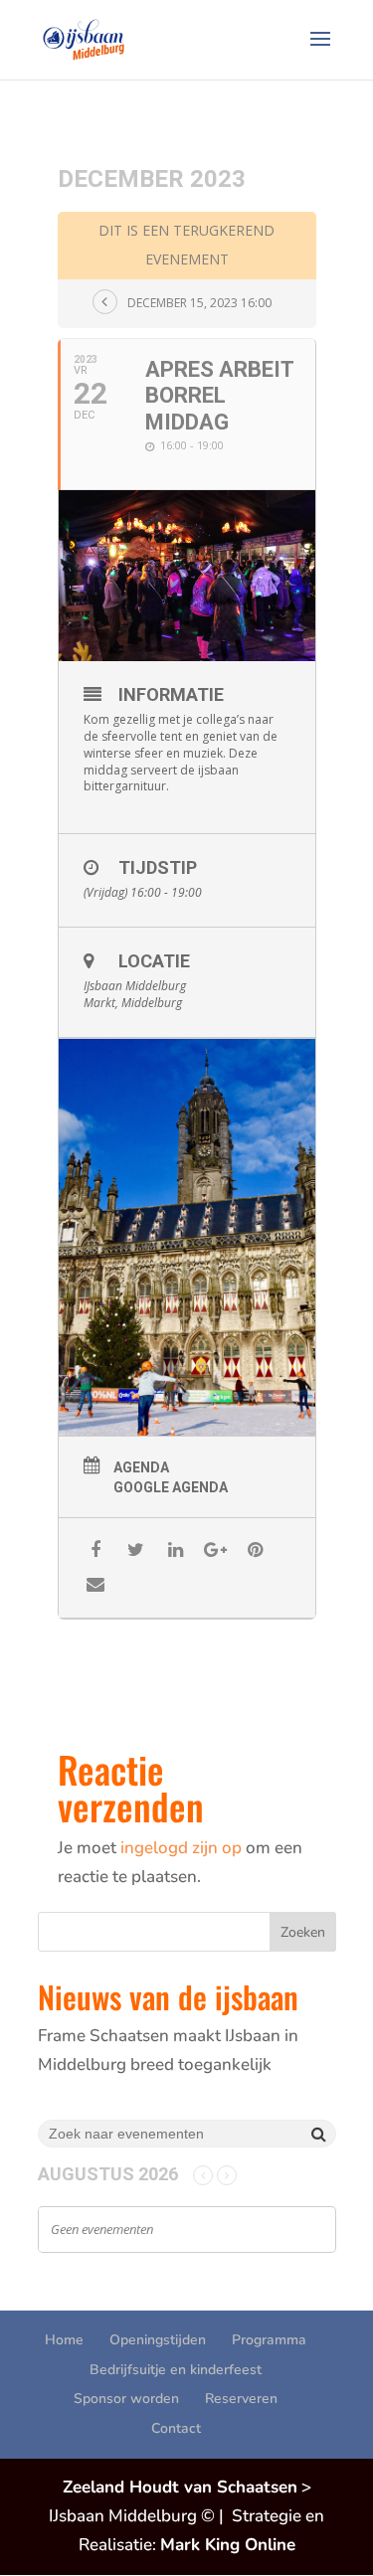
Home (64, 2340)
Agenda (141, 1467)
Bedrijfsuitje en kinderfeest (176, 2370)
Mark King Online (228, 2545)
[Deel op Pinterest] (255, 1550)
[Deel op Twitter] (136, 1550)
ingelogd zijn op (181, 1848)
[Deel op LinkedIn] (176, 1550)
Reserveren (241, 2399)
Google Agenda (171, 1487)
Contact (176, 2428)
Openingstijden (158, 2340)
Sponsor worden (126, 2399)
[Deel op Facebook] (96, 1550)
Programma (269, 2340)
